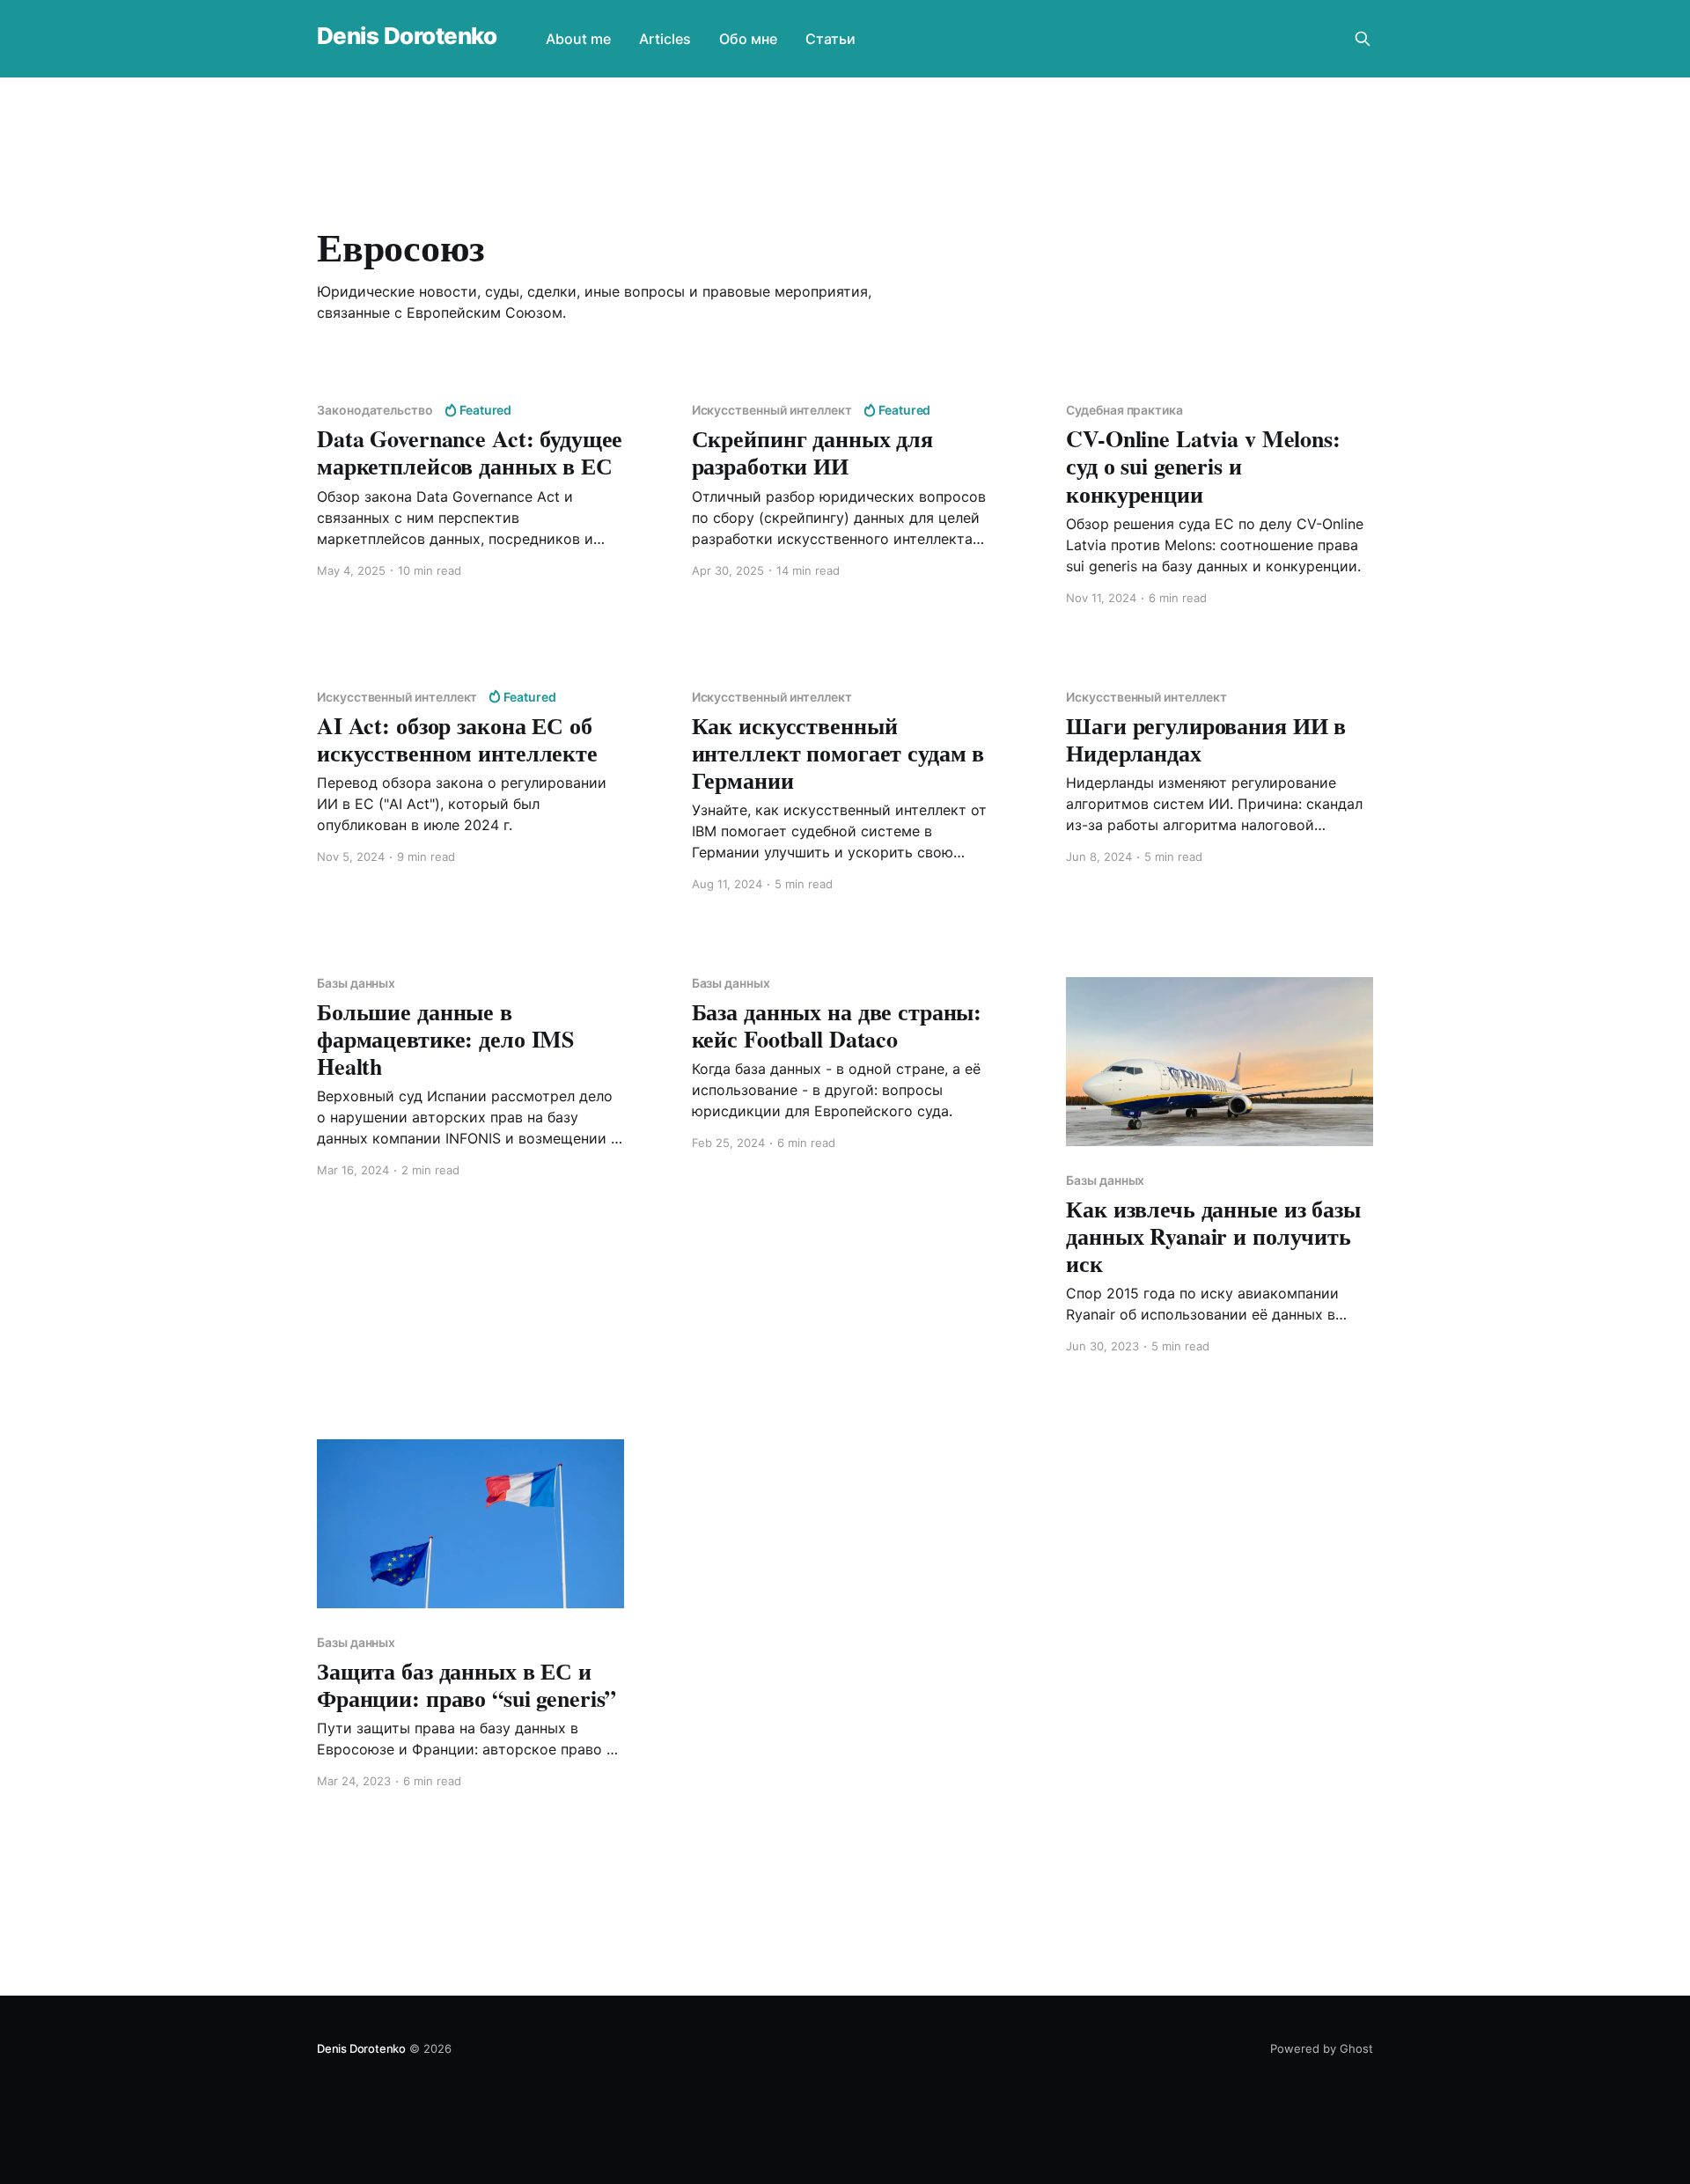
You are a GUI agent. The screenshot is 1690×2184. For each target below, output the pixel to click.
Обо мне (748, 39)
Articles (665, 39)
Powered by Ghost (1322, 2048)
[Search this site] (1363, 39)
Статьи (830, 39)
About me (578, 39)
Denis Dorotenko (407, 37)
